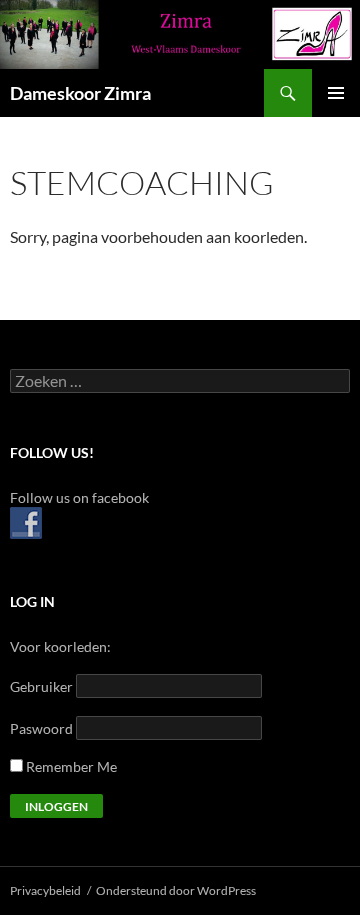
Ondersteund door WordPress (176, 890)
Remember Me (70, 766)
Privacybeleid (45, 890)
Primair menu (336, 93)
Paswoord (41, 728)
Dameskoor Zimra (80, 93)
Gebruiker (41, 686)
